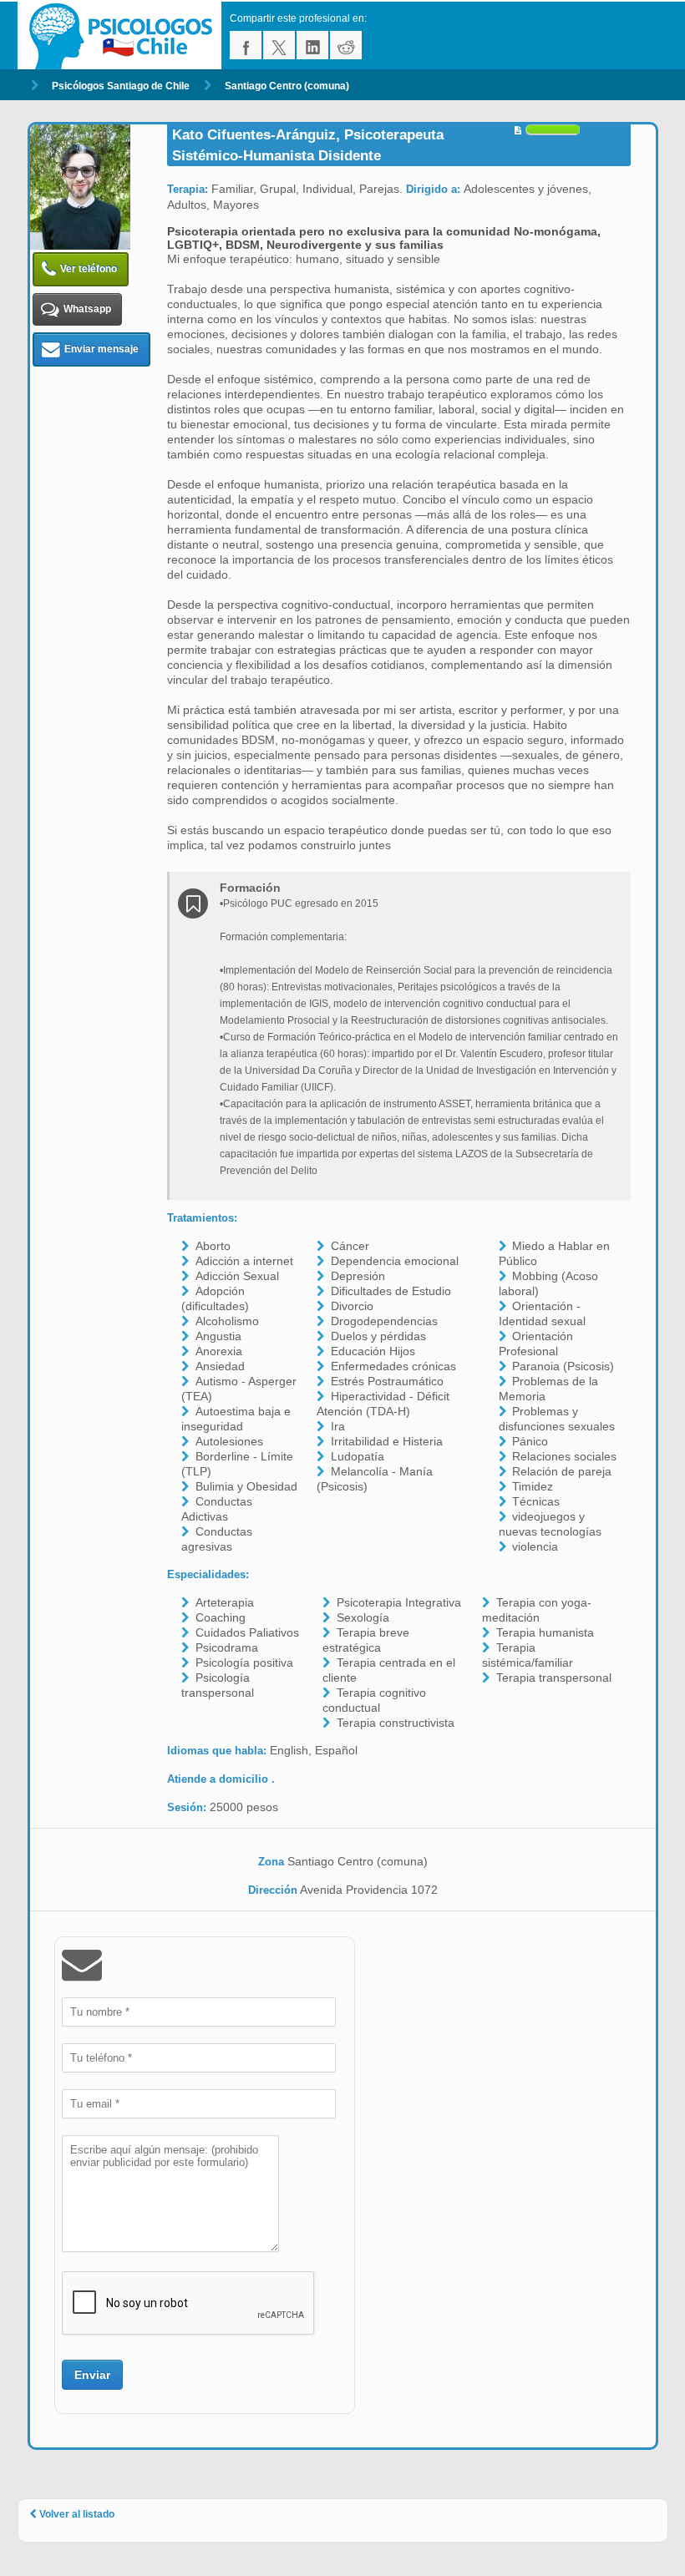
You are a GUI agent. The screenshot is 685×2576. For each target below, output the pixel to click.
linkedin (312, 45)
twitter (279, 45)
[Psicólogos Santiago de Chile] (124, 35)
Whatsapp (87, 309)
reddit (346, 45)
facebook (246, 45)
